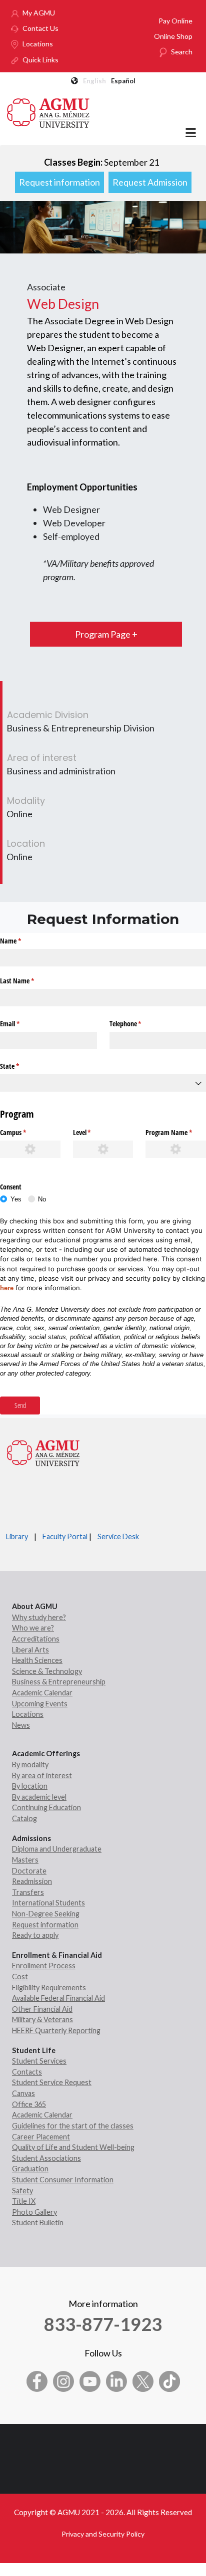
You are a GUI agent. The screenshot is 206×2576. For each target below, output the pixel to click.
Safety (22, 2191)
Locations (38, 44)
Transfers (28, 1892)
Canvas (23, 2093)
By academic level (39, 1797)
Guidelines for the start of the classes (73, 2126)
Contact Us (40, 28)
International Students (48, 1903)
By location (30, 1786)
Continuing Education (46, 1807)
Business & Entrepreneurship (59, 1682)
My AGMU (39, 13)
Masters (25, 1860)
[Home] (48, 112)
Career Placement (41, 2137)
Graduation (30, 2169)
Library (17, 1536)
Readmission (32, 1881)
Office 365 (29, 2104)
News (21, 1725)
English (94, 81)
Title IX (24, 2201)
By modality (30, 1764)
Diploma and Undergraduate (57, 1849)
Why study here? (39, 1617)
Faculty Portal (65, 1536)
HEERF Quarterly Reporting (56, 2030)
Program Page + (106, 634)
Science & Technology (47, 1671)
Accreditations (36, 1639)
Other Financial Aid (42, 2009)
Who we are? (33, 1628)
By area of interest (42, 1775)
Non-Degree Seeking (46, 1914)
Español (123, 81)
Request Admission (150, 182)
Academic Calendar (42, 1693)
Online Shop (173, 36)
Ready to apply (35, 1935)
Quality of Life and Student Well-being (73, 2147)
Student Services (39, 2061)
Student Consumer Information (63, 2180)
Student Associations (46, 2158)
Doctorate (29, 1871)
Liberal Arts (30, 1650)
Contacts (27, 2072)
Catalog (24, 1818)
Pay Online (175, 21)
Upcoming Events (40, 1704)
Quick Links (40, 60)
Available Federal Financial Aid (58, 1998)
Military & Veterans (42, 2019)
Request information (59, 182)
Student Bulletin (38, 2223)
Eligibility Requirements (49, 1988)
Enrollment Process (44, 1966)
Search (182, 52)
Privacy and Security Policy (103, 2534)
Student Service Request (52, 2082)
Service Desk (118, 1536)
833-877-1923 (103, 2324)
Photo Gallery (34, 2212)
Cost (20, 1977)
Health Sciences (37, 1660)
